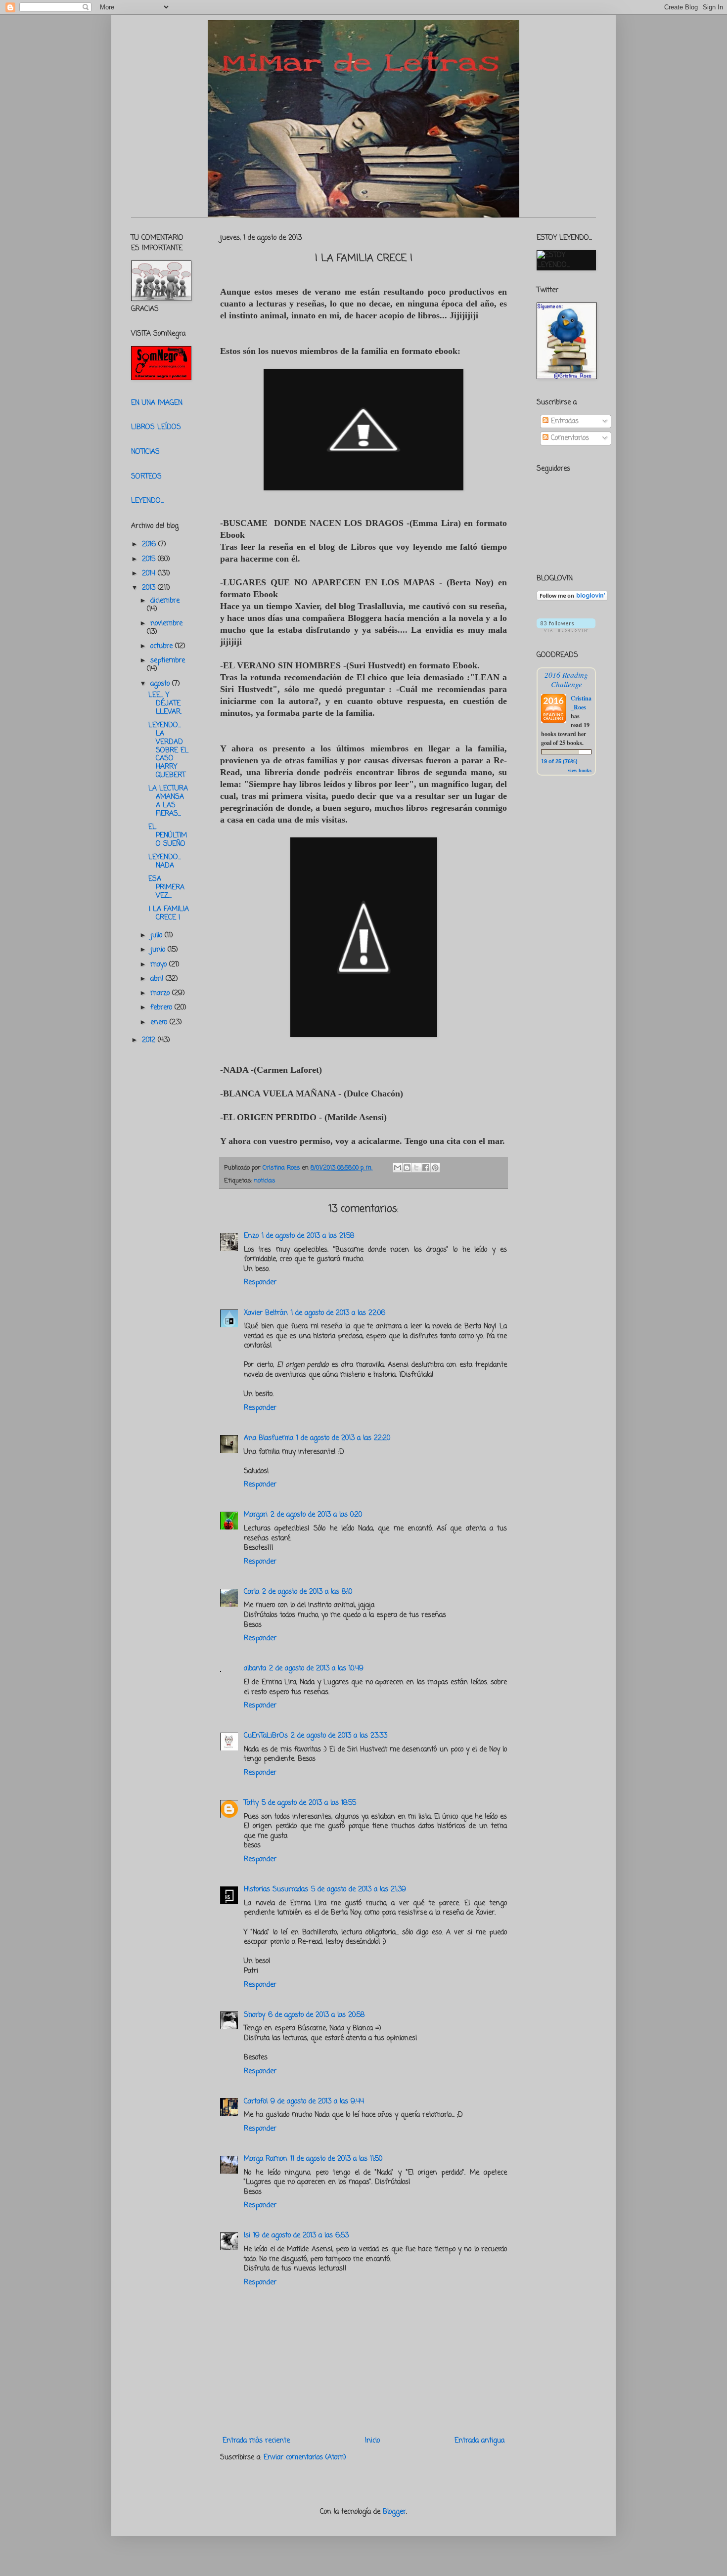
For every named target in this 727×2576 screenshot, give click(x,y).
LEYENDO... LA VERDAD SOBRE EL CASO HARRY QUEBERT (168, 750)
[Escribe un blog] (407, 1168)
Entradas (564, 421)
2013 (150, 588)
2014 (150, 574)
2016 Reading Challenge (566, 679)
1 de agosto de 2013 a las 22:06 (338, 1313)
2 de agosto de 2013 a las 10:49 (316, 1669)
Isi (247, 2236)
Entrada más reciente (256, 2441)
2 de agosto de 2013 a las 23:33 (339, 1736)
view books (580, 770)
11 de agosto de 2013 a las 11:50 (336, 2159)
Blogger (394, 2512)
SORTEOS (146, 477)
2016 (150, 545)
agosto (161, 684)
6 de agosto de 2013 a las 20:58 (316, 2015)
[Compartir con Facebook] (426, 1168)
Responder (260, 1283)
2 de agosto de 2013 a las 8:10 (307, 1592)
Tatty (251, 1803)
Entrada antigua (479, 2441)
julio (158, 936)
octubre (163, 646)
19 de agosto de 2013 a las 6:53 (301, 2236)
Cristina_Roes (581, 703)
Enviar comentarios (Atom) (305, 2458)
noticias (265, 1181)
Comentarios (569, 438)
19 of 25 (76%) (559, 761)
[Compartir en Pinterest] (435, 1168)
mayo (160, 965)
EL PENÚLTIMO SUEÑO (168, 836)
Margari (256, 1515)
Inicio (372, 2441)
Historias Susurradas (276, 1890)
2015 (150, 559)
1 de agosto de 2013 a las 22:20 (343, 1438)
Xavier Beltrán (266, 1313)
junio (159, 950)
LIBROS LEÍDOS (156, 427)
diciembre (165, 601)
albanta (255, 1669)
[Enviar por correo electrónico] (398, 1168)
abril (158, 979)
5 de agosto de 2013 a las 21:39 (359, 1890)
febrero (162, 1008)
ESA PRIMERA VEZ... (166, 888)
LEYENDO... (147, 501)
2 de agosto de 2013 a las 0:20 (316, 1515)
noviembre (166, 624)
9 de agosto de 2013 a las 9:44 (317, 2102)
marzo (161, 993)
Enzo (251, 1236)
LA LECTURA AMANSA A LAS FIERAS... (168, 801)
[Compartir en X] (416, 1168)
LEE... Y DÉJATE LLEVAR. (165, 704)
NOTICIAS (145, 452)
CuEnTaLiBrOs (266, 1736)
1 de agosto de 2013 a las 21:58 (308, 1236)
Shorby (254, 2015)
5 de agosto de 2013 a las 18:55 (309, 1803)
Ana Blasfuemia (269, 1438)
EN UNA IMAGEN (157, 403)
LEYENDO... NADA (165, 862)
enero (160, 1023)
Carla (251, 1592)
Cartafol (256, 2102)
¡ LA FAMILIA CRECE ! (169, 914)
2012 (150, 1040)
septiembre (168, 661)
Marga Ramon (266, 2159)
